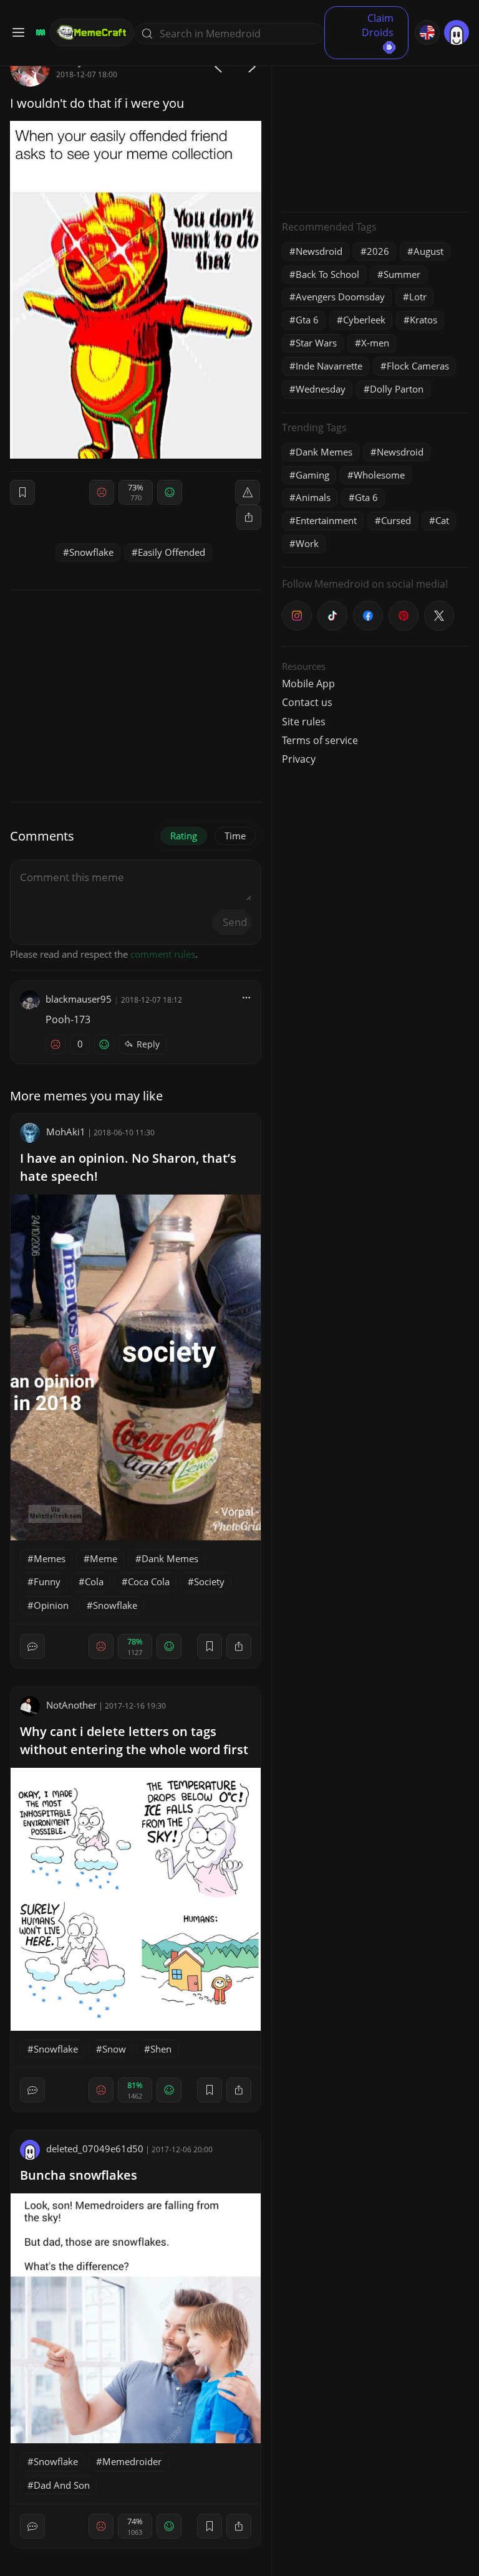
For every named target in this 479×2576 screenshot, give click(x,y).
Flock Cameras (418, 366)
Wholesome (379, 475)
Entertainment (326, 520)
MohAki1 (66, 1132)
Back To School (327, 274)
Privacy (299, 759)
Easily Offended (172, 552)
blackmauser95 (79, 999)
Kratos (423, 320)
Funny (47, 1581)
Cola (94, 1581)
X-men (375, 343)
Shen (161, 2049)
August (428, 251)
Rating (184, 836)
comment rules (163, 954)
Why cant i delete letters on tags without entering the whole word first (134, 1740)
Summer (402, 274)
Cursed (396, 520)
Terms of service (320, 740)
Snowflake (91, 552)
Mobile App (308, 684)
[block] (249, 517)
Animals (313, 497)
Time (235, 836)
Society (209, 1581)
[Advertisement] (375, 125)
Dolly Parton (397, 389)
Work (307, 543)
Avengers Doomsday (340, 297)
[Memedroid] (39, 32)
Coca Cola (149, 1581)
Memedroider (132, 2461)
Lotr (418, 297)
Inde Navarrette (329, 366)
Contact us (307, 702)
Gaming (312, 475)
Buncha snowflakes (79, 2175)
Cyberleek (364, 320)
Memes (50, 1558)
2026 (378, 251)
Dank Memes (170, 1558)
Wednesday (321, 389)
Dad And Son (62, 2485)
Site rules (304, 722)
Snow (114, 2049)
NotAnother (71, 1705)
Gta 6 (307, 320)
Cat (442, 520)
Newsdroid (319, 251)
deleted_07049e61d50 (95, 2149)
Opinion (51, 1605)
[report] (248, 492)
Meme (104, 1558)
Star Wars (316, 343)
